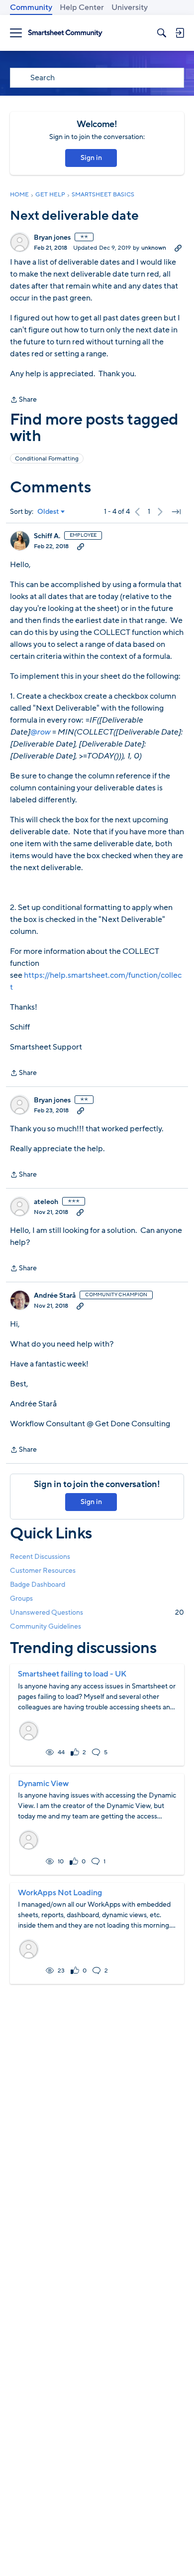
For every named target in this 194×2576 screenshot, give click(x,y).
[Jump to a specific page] (176, 512)
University (130, 7)
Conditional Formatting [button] (47, 458)
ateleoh (46, 1202)
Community (31, 7)
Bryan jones (52, 238)
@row (40, 732)
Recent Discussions (40, 1557)
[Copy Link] (178, 248)
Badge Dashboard (38, 1585)
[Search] (162, 33)
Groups (21, 1598)
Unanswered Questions (97, 1612)
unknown (154, 248)
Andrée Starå (55, 1296)
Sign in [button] (91, 158)
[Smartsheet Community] (65, 33)
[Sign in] (180, 33)
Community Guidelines (46, 1626)
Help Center (82, 7)
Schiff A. (47, 536)
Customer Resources (43, 1571)
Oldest (48, 512)
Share (23, 400)
